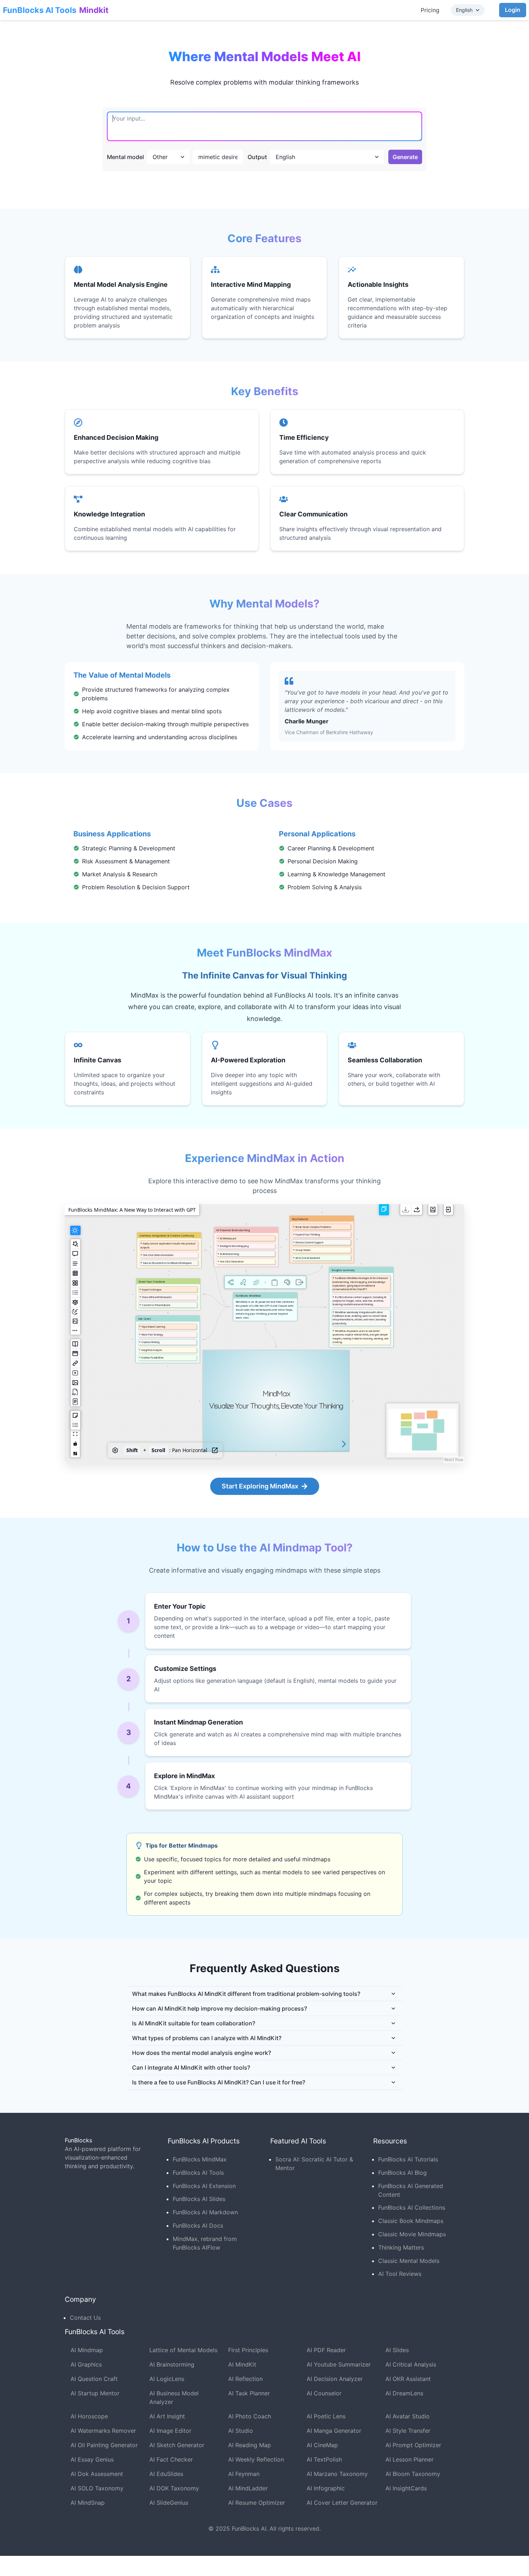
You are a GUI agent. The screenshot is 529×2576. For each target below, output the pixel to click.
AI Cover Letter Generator (342, 2503)
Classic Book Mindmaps (411, 2221)
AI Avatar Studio (408, 2416)
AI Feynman (244, 2474)
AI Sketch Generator (177, 2445)
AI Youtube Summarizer (339, 2364)
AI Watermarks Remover (103, 2431)
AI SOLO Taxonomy (97, 2488)
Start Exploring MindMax (260, 1486)
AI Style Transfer (408, 2431)
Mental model (125, 157)
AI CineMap (322, 2445)
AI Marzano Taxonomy (337, 2474)
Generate (405, 157)
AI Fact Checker (171, 2459)
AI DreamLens (404, 2393)
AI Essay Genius (92, 2459)
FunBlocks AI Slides (199, 2199)
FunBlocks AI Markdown (205, 2212)
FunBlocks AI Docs (198, 2225)
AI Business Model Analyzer (174, 2398)
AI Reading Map (250, 2445)
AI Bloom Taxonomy (413, 2474)
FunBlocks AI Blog (403, 2173)
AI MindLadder (248, 2488)
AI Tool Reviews (400, 2274)
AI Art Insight (167, 2416)
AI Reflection (245, 2379)
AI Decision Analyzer (335, 2379)
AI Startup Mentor (95, 2393)
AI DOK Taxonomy (174, 2488)
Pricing (430, 10)
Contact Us (85, 2318)
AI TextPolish (324, 2459)
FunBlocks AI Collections (412, 2207)
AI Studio (241, 2431)
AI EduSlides (166, 2474)
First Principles (248, 2350)
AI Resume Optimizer (257, 2503)
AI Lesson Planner (410, 2459)
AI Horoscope (89, 2416)
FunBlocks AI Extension (204, 2186)
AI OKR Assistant (408, 2379)
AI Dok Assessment (97, 2474)
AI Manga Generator (334, 2431)
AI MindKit (242, 2364)
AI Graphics (86, 2364)
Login (513, 10)
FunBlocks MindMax (200, 2159)
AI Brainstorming (172, 2364)
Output (257, 157)
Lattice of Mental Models (183, 2350)
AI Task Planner (249, 2393)
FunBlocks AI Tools (40, 10)
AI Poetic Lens (326, 2416)
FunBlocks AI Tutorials (408, 2159)
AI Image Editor (170, 2431)
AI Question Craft (94, 2379)
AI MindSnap (88, 2503)
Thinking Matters (401, 2247)
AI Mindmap (87, 2350)
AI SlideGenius (169, 2503)
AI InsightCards (406, 2488)
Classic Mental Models (409, 2261)
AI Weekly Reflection (256, 2459)
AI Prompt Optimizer (413, 2445)
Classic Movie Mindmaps (412, 2234)
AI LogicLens (167, 2379)
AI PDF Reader (326, 2350)
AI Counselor (324, 2393)
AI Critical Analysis (411, 2364)
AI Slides (397, 2350)
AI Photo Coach (250, 2416)
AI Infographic (326, 2488)
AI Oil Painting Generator (104, 2445)
